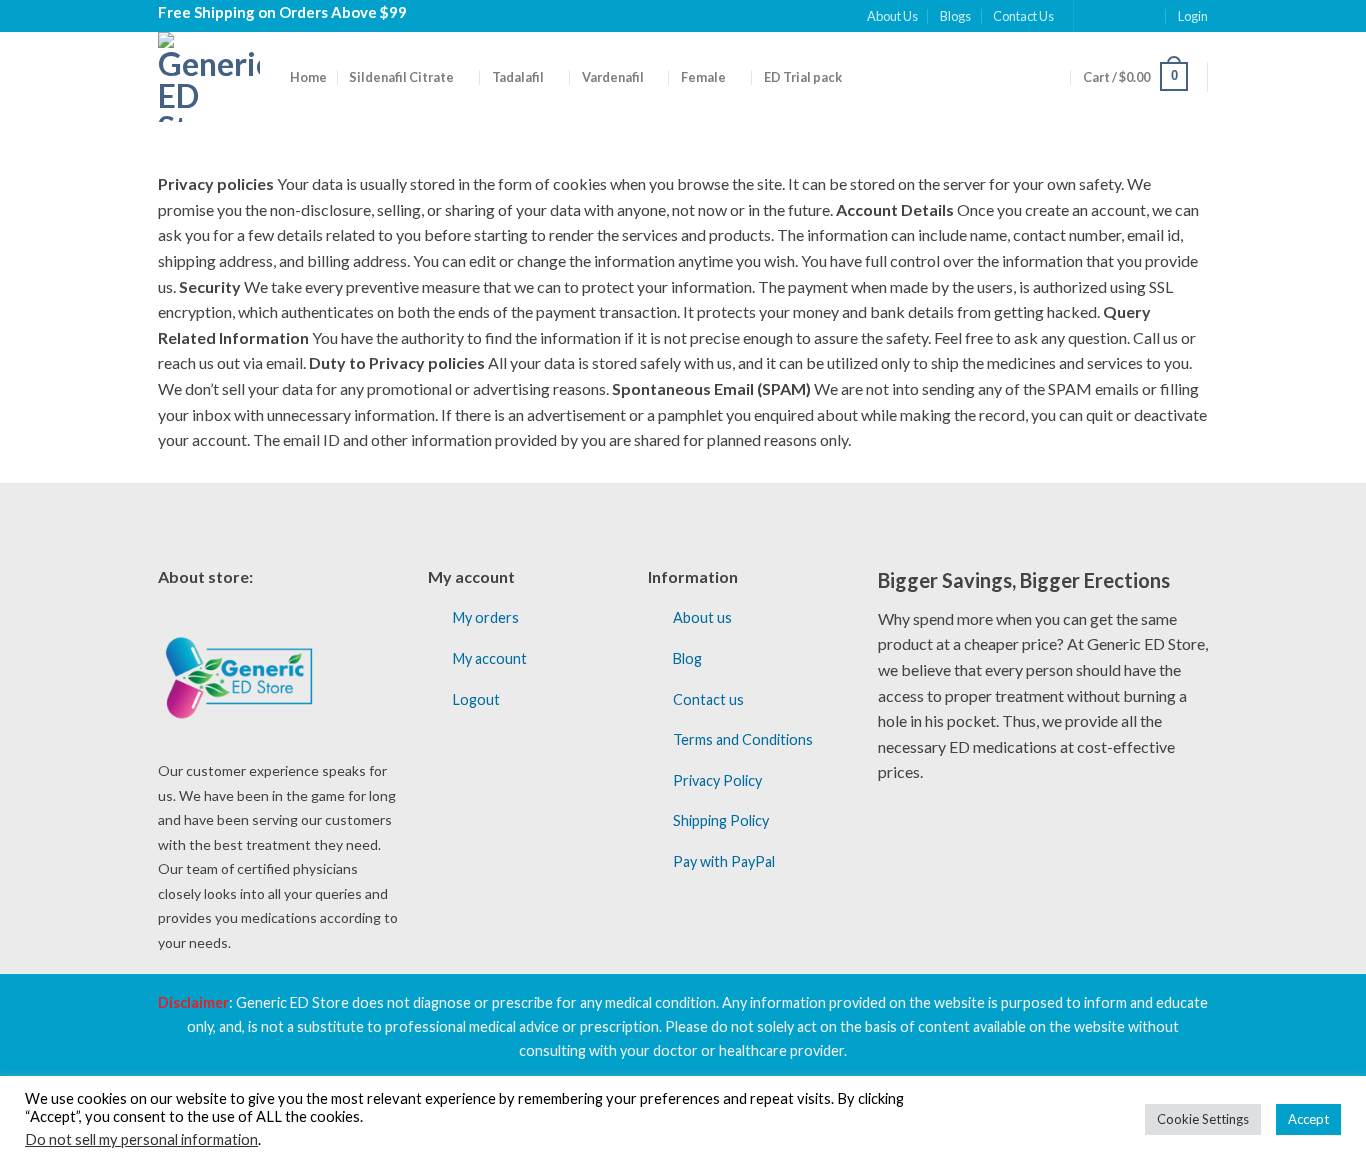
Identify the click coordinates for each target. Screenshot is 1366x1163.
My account (490, 658)
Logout (476, 699)
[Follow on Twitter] (1130, 16)
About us (702, 617)
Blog (687, 658)
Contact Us (1023, 16)
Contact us (708, 699)
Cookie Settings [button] (1203, 1119)
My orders (486, 617)
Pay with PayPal (724, 861)
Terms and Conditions (743, 739)
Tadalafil (518, 77)
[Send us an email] (1149, 16)
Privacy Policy (717, 780)
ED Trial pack (803, 77)
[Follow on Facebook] (1091, 16)
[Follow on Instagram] (1110, 16)
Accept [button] (1308, 1119)
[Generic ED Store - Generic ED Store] (209, 77)
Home (308, 77)
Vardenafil (613, 77)
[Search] (1052, 76)
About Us (892, 16)
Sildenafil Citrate (401, 77)
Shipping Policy (721, 820)
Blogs (955, 16)
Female (703, 77)
